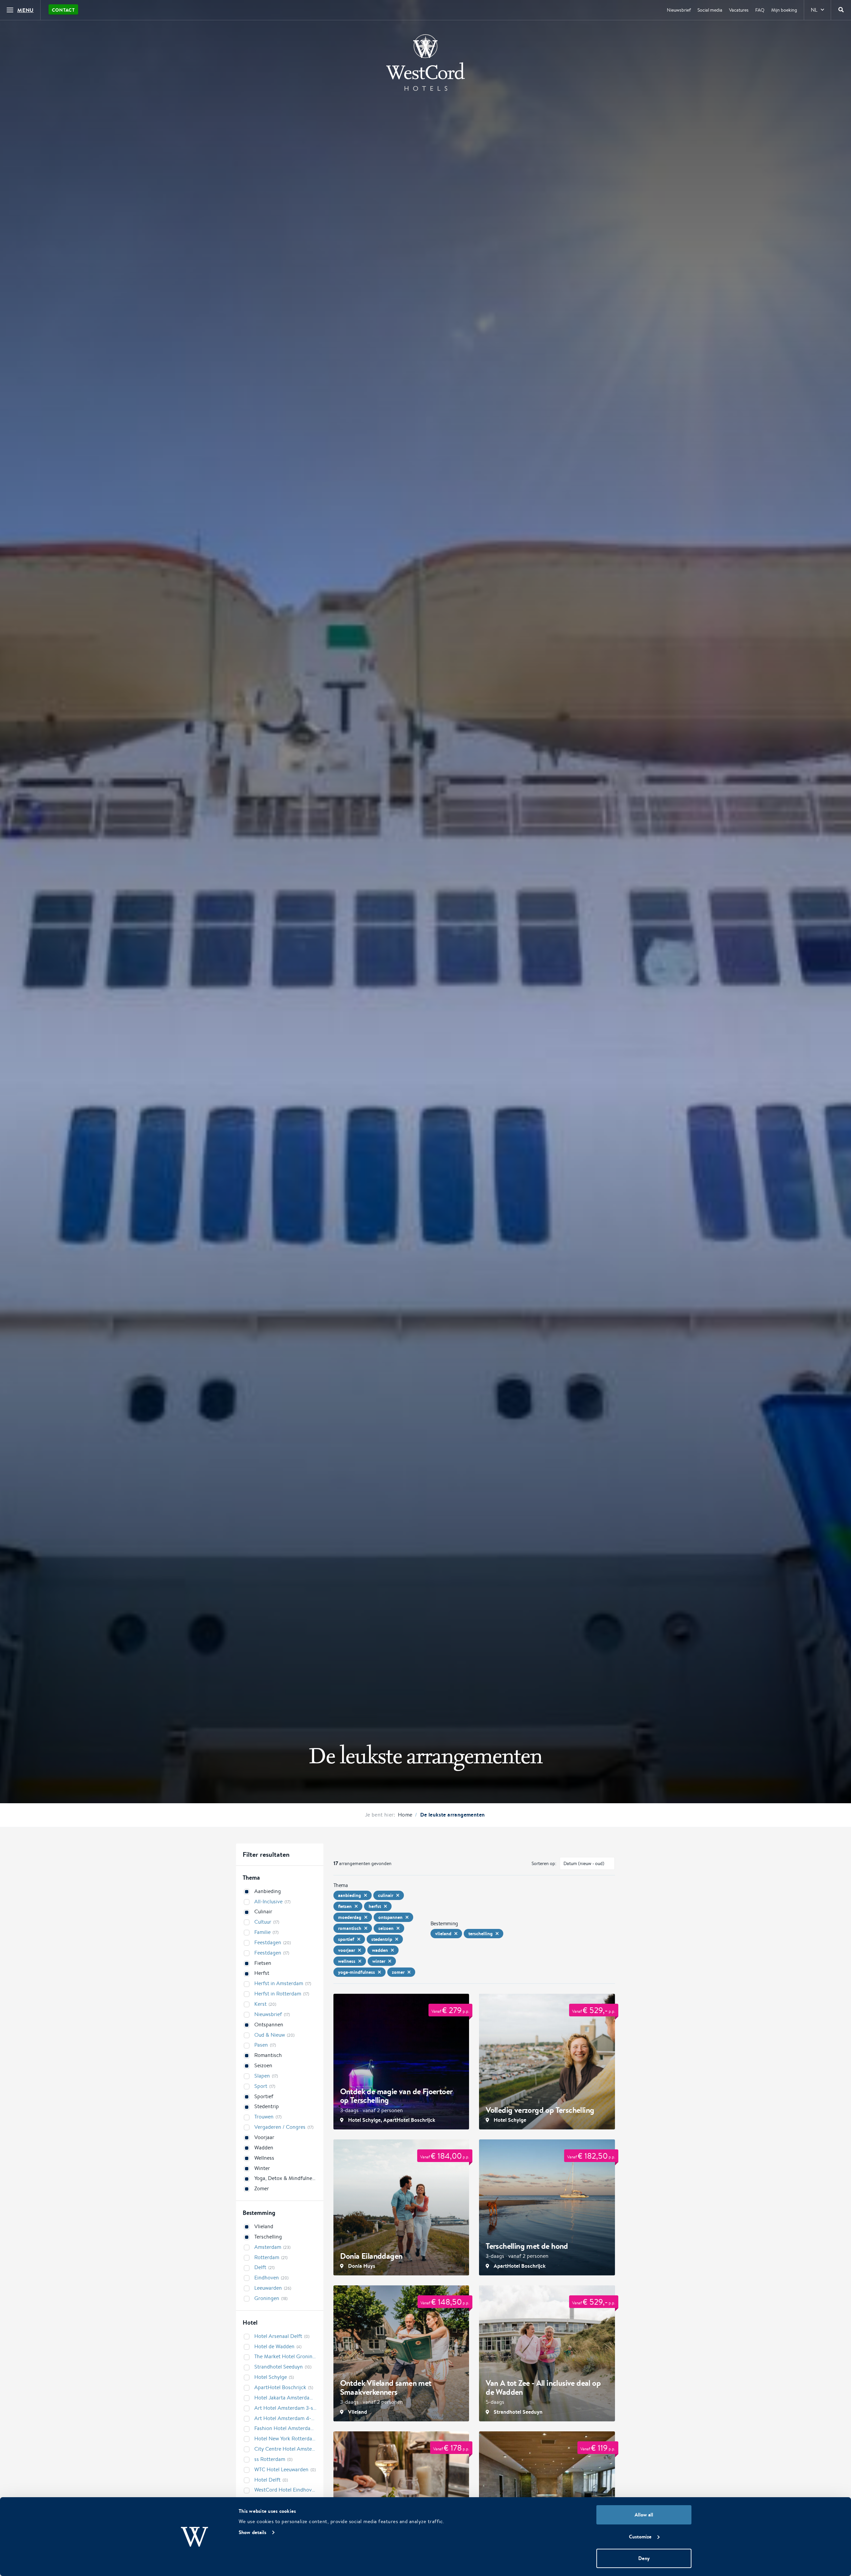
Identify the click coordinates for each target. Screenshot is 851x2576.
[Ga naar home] (425, 63)
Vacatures (739, 10)
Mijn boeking (784, 10)
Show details (252, 2532)
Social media (710, 10)
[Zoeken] (841, 10)
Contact (63, 10)
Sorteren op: (544, 1863)
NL (814, 10)
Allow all (644, 2515)
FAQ (760, 10)
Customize (640, 2537)
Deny (644, 2558)
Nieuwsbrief (679, 10)
